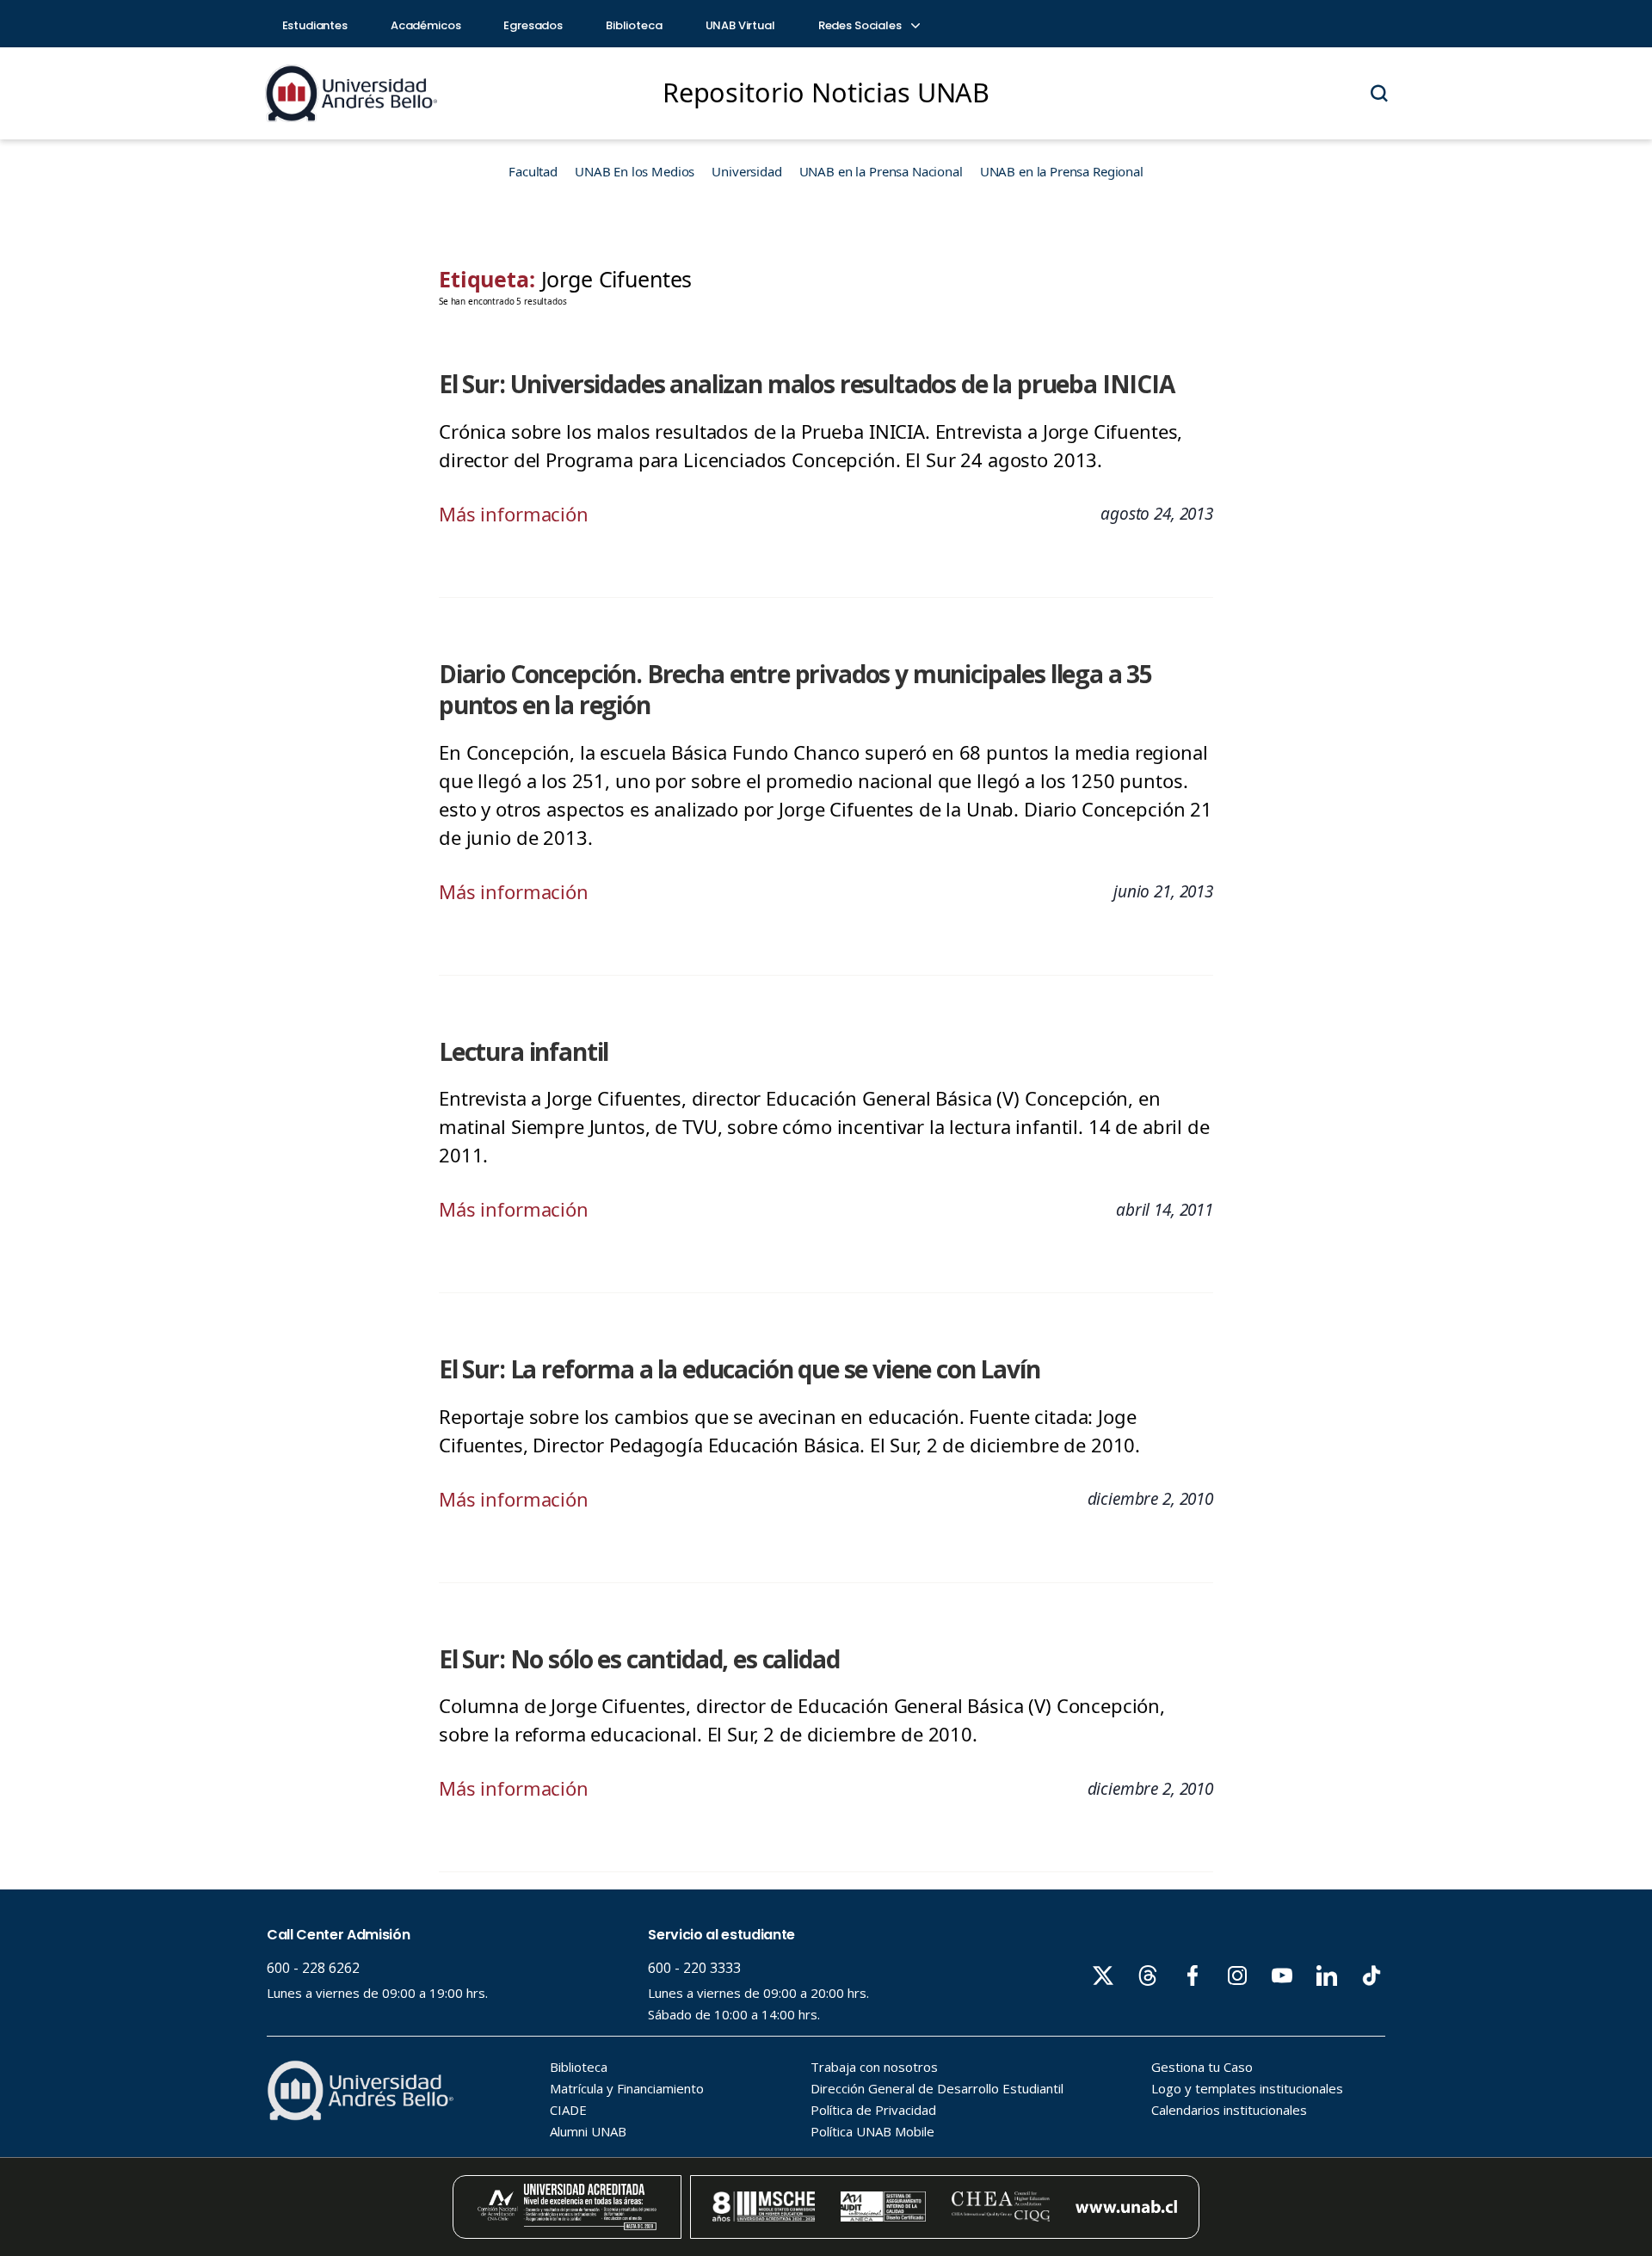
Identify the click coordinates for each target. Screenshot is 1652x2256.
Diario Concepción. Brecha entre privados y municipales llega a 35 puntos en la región (795, 690)
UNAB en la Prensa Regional (1062, 171)
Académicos (426, 25)
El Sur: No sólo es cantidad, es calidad (639, 1659)
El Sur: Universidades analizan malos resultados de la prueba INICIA (807, 384)
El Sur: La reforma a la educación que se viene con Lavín (740, 1369)
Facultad (533, 171)
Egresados (533, 25)
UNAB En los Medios (635, 171)
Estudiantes (315, 25)
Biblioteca (634, 25)
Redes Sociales (861, 25)
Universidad (746, 171)
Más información (514, 514)
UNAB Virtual (740, 25)
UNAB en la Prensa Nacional (881, 171)
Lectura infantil (524, 1051)
